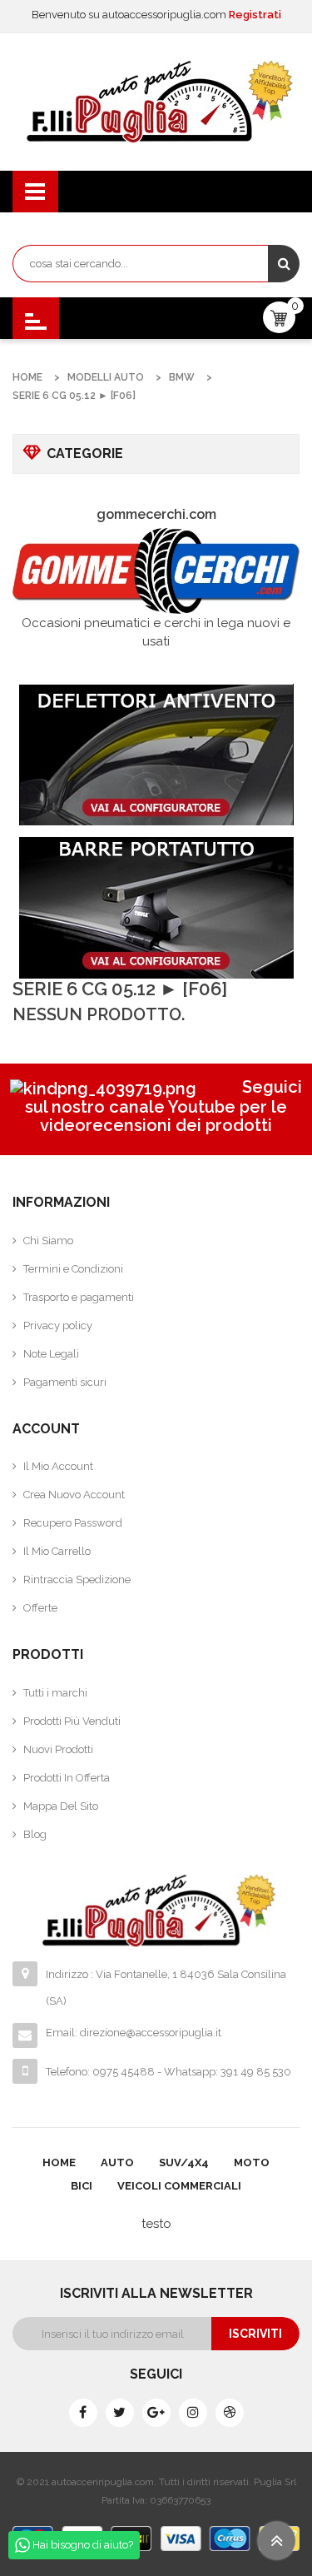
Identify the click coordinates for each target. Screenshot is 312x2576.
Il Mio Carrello (57, 1551)
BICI (82, 2186)
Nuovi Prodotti (58, 1749)
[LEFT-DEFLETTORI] (156, 755)
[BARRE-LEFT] (156, 908)
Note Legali (51, 1354)
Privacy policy (58, 1325)
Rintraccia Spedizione (77, 1579)
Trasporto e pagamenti (79, 1297)
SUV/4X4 (184, 2162)
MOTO (252, 2162)
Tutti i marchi (55, 1693)
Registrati (255, 15)
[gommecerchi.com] (156, 571)
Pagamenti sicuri (65, 1382)
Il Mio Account (58, 1466)
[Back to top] (277, 2541)
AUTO (117, 2162)
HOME (59, 2162)
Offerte (40, 1608)
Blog (35, 1834)
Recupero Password (73, 1523)
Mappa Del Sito (61, 1806)
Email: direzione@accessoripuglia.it (134, 2033)
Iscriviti (255, 2334)
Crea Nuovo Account (74, 1495)
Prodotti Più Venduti (72, 1721)
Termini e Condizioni (73, 1269)
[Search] (284, 264)
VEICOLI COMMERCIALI (179, 2186)
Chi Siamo (48, 1241)
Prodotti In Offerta (67, 1778)
